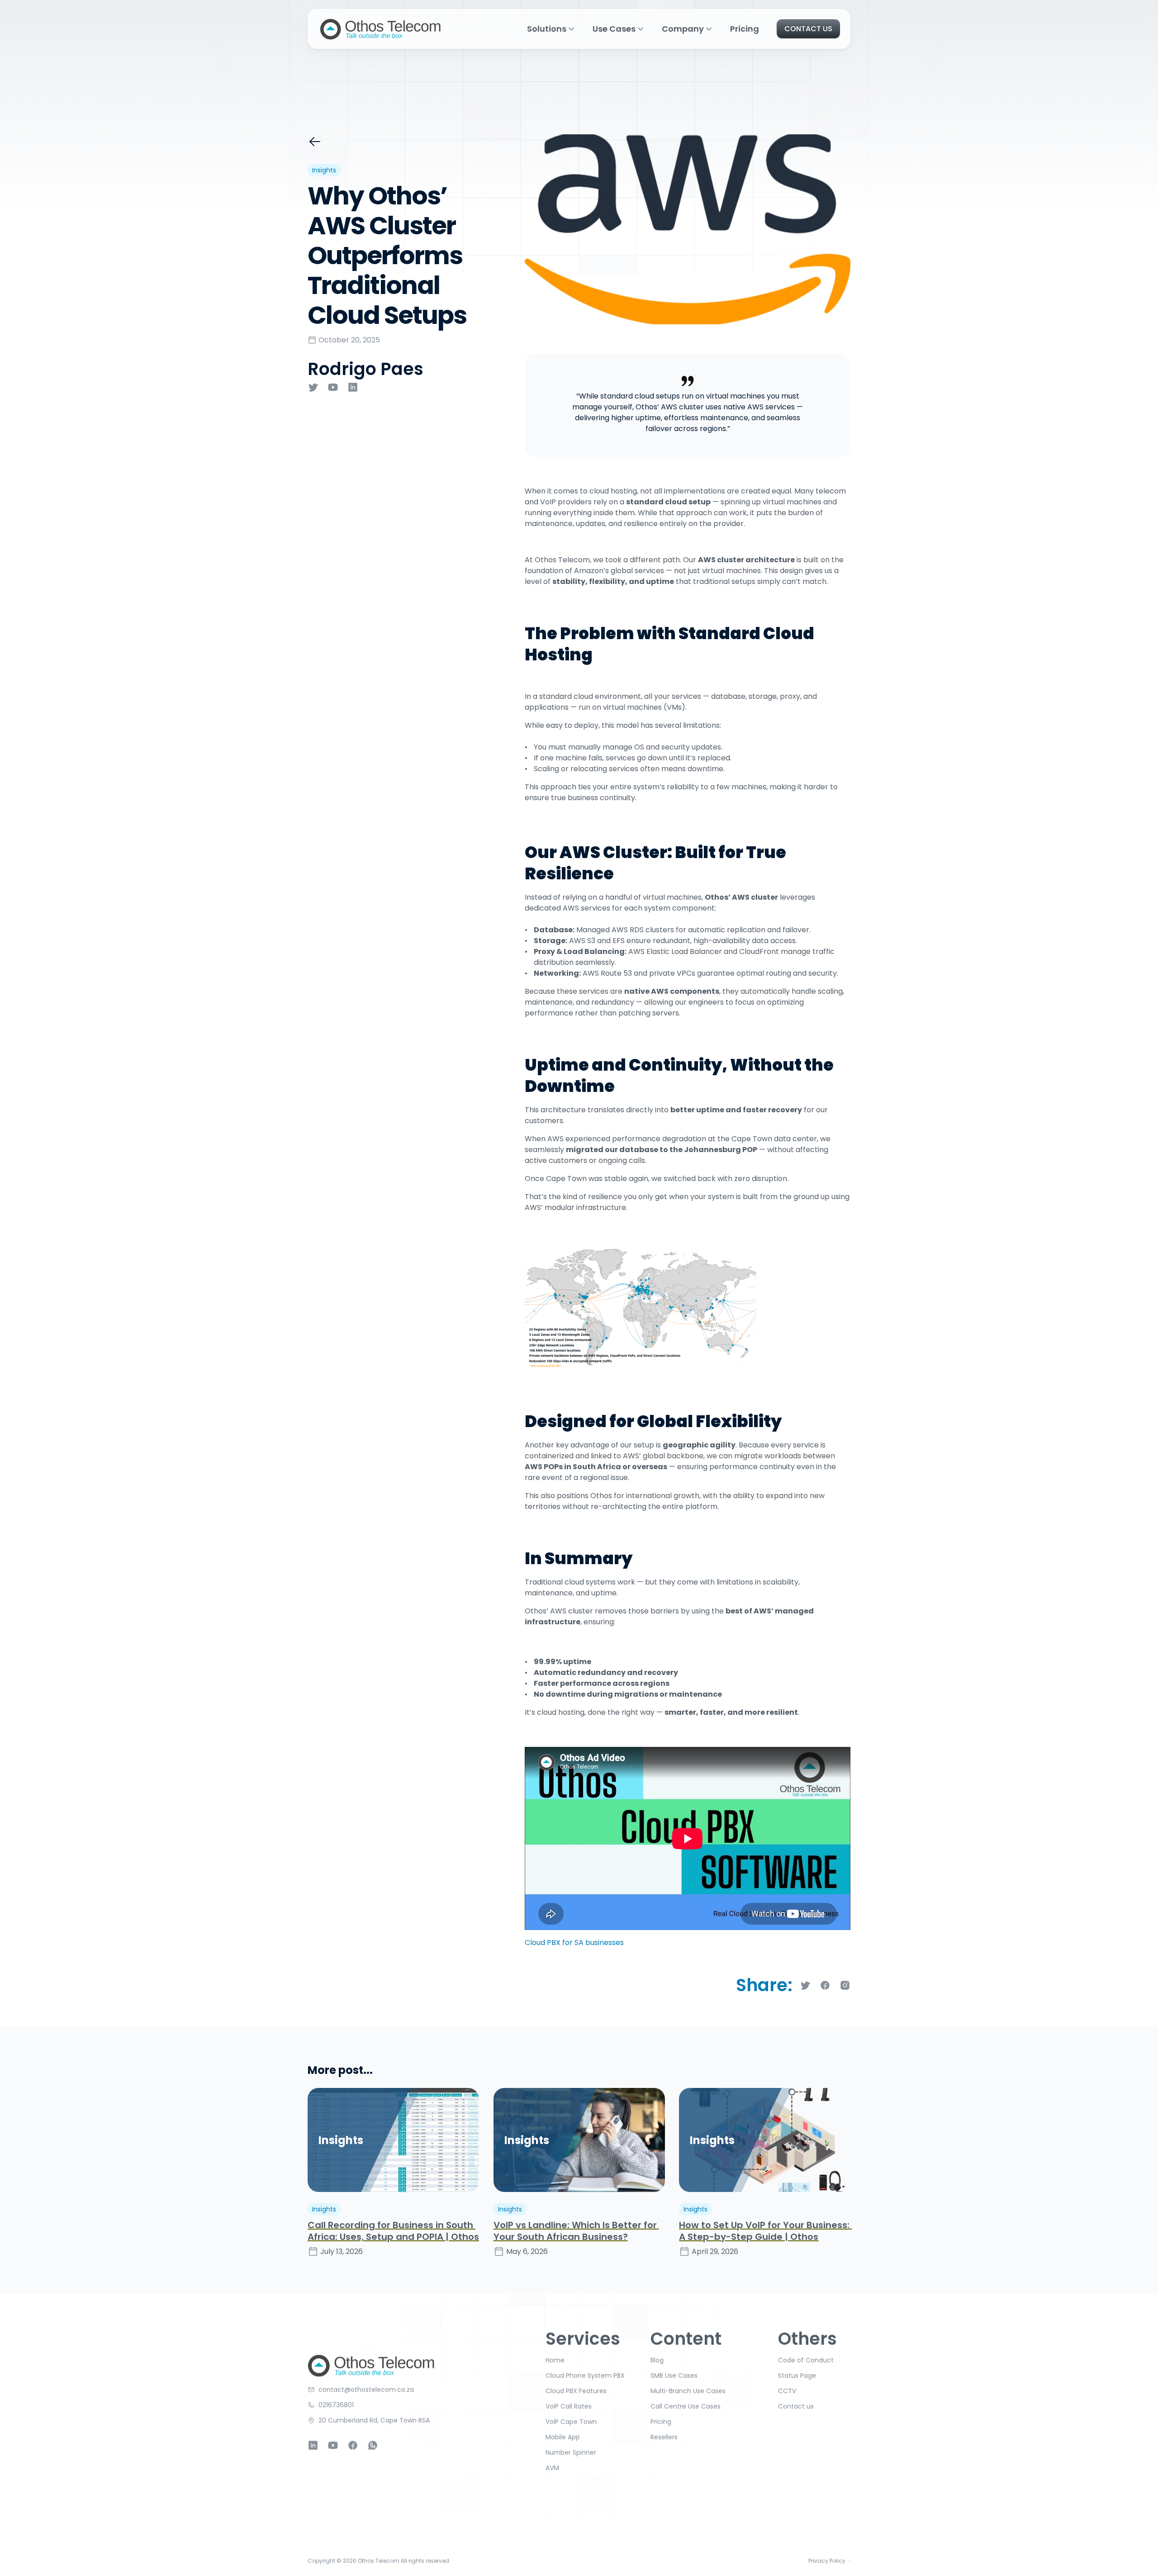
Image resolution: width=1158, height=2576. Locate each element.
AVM (552, 2468)
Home (555, 2360)
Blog (657, 2360)
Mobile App (563, 2437)
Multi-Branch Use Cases (688, 2391)
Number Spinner (571, 2453)
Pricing (745, 29)
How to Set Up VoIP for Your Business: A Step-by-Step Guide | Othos (765, 2231)
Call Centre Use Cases (686, 2406)
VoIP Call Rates (569, 2406)
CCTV (787, 2391)
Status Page (797, 2376)
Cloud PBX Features (576, 2391)
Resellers (664, 2437)
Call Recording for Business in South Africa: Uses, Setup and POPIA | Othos (393, 2231)
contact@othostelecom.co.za (366, 2390)
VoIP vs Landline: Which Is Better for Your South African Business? (576, 2231)
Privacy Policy (827, 2561)
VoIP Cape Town (571, 2422)
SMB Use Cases (674, 2376)
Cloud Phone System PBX (585, 2376)
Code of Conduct (806, 2360)
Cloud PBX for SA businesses (574, 1943)
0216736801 (336, 2405)
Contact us (796, 2406)
